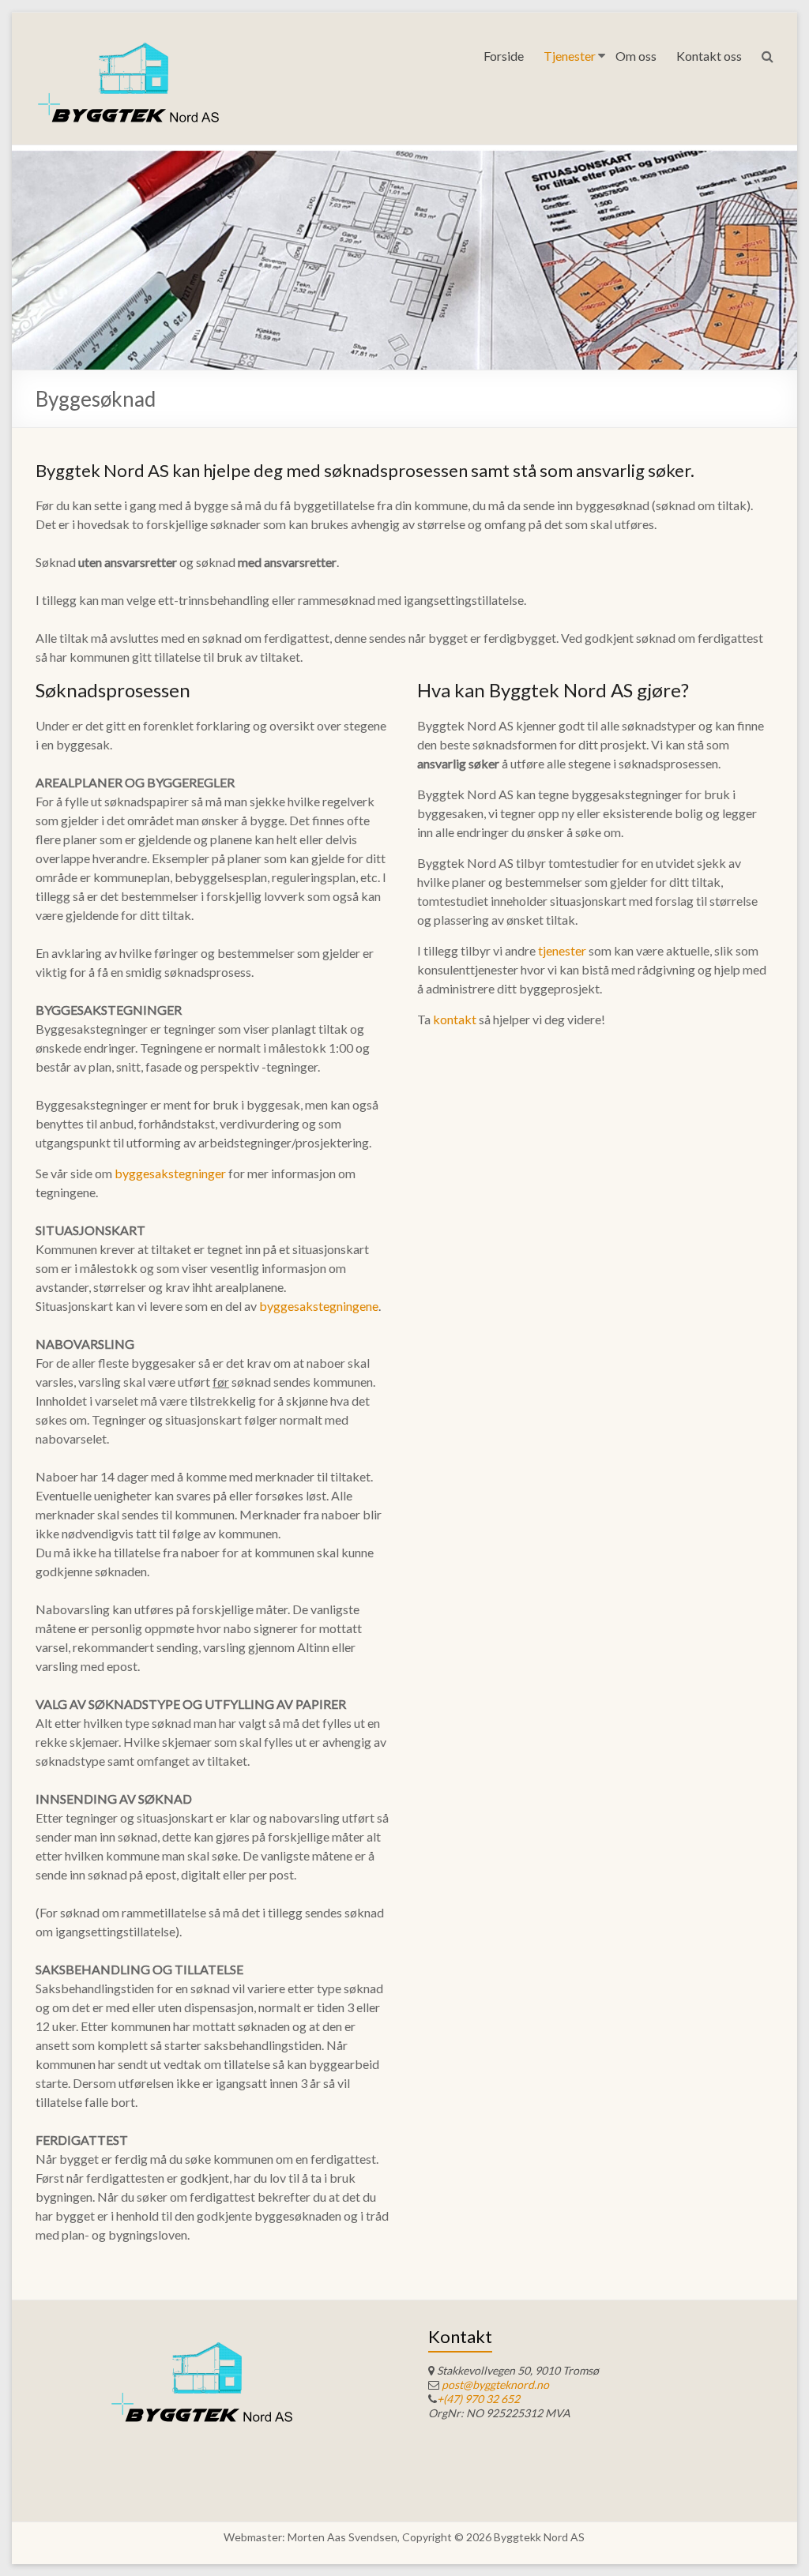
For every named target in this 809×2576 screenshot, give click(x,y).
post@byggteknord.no (495, 2384)
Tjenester (570, 56)
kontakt (456, 1019)
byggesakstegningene (319, 1306)
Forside (504, 56)
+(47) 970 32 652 (478, 2399)
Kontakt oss (709, 56)
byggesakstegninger (171, 1173)
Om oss (636, 56)
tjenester (563, 950)
